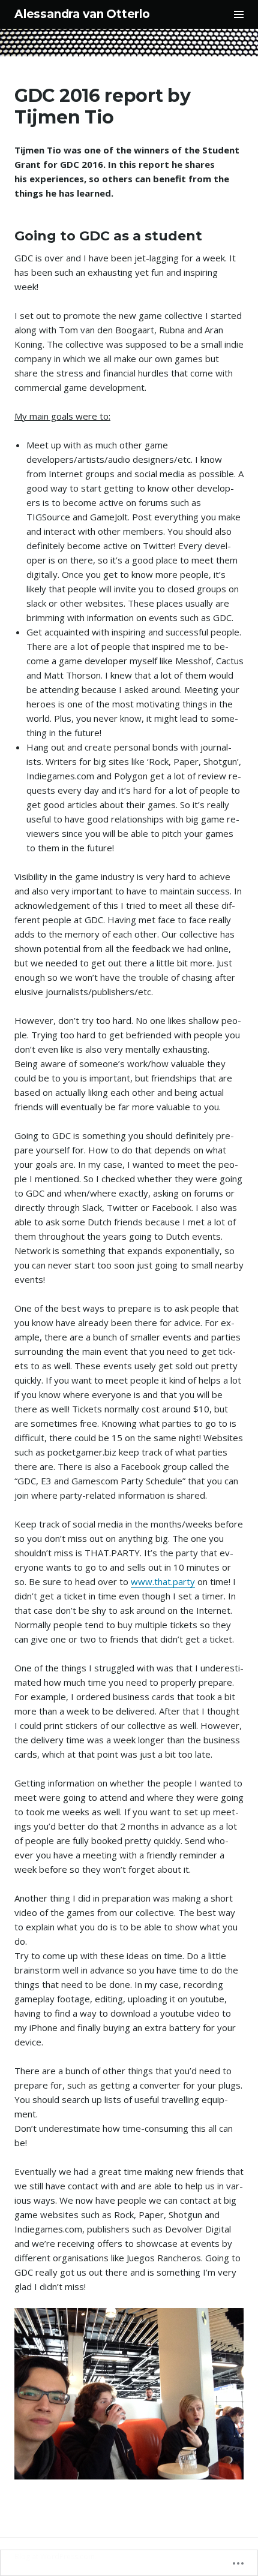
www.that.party (163, 1581)
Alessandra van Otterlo (82, 14)
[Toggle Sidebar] (239, 14)
